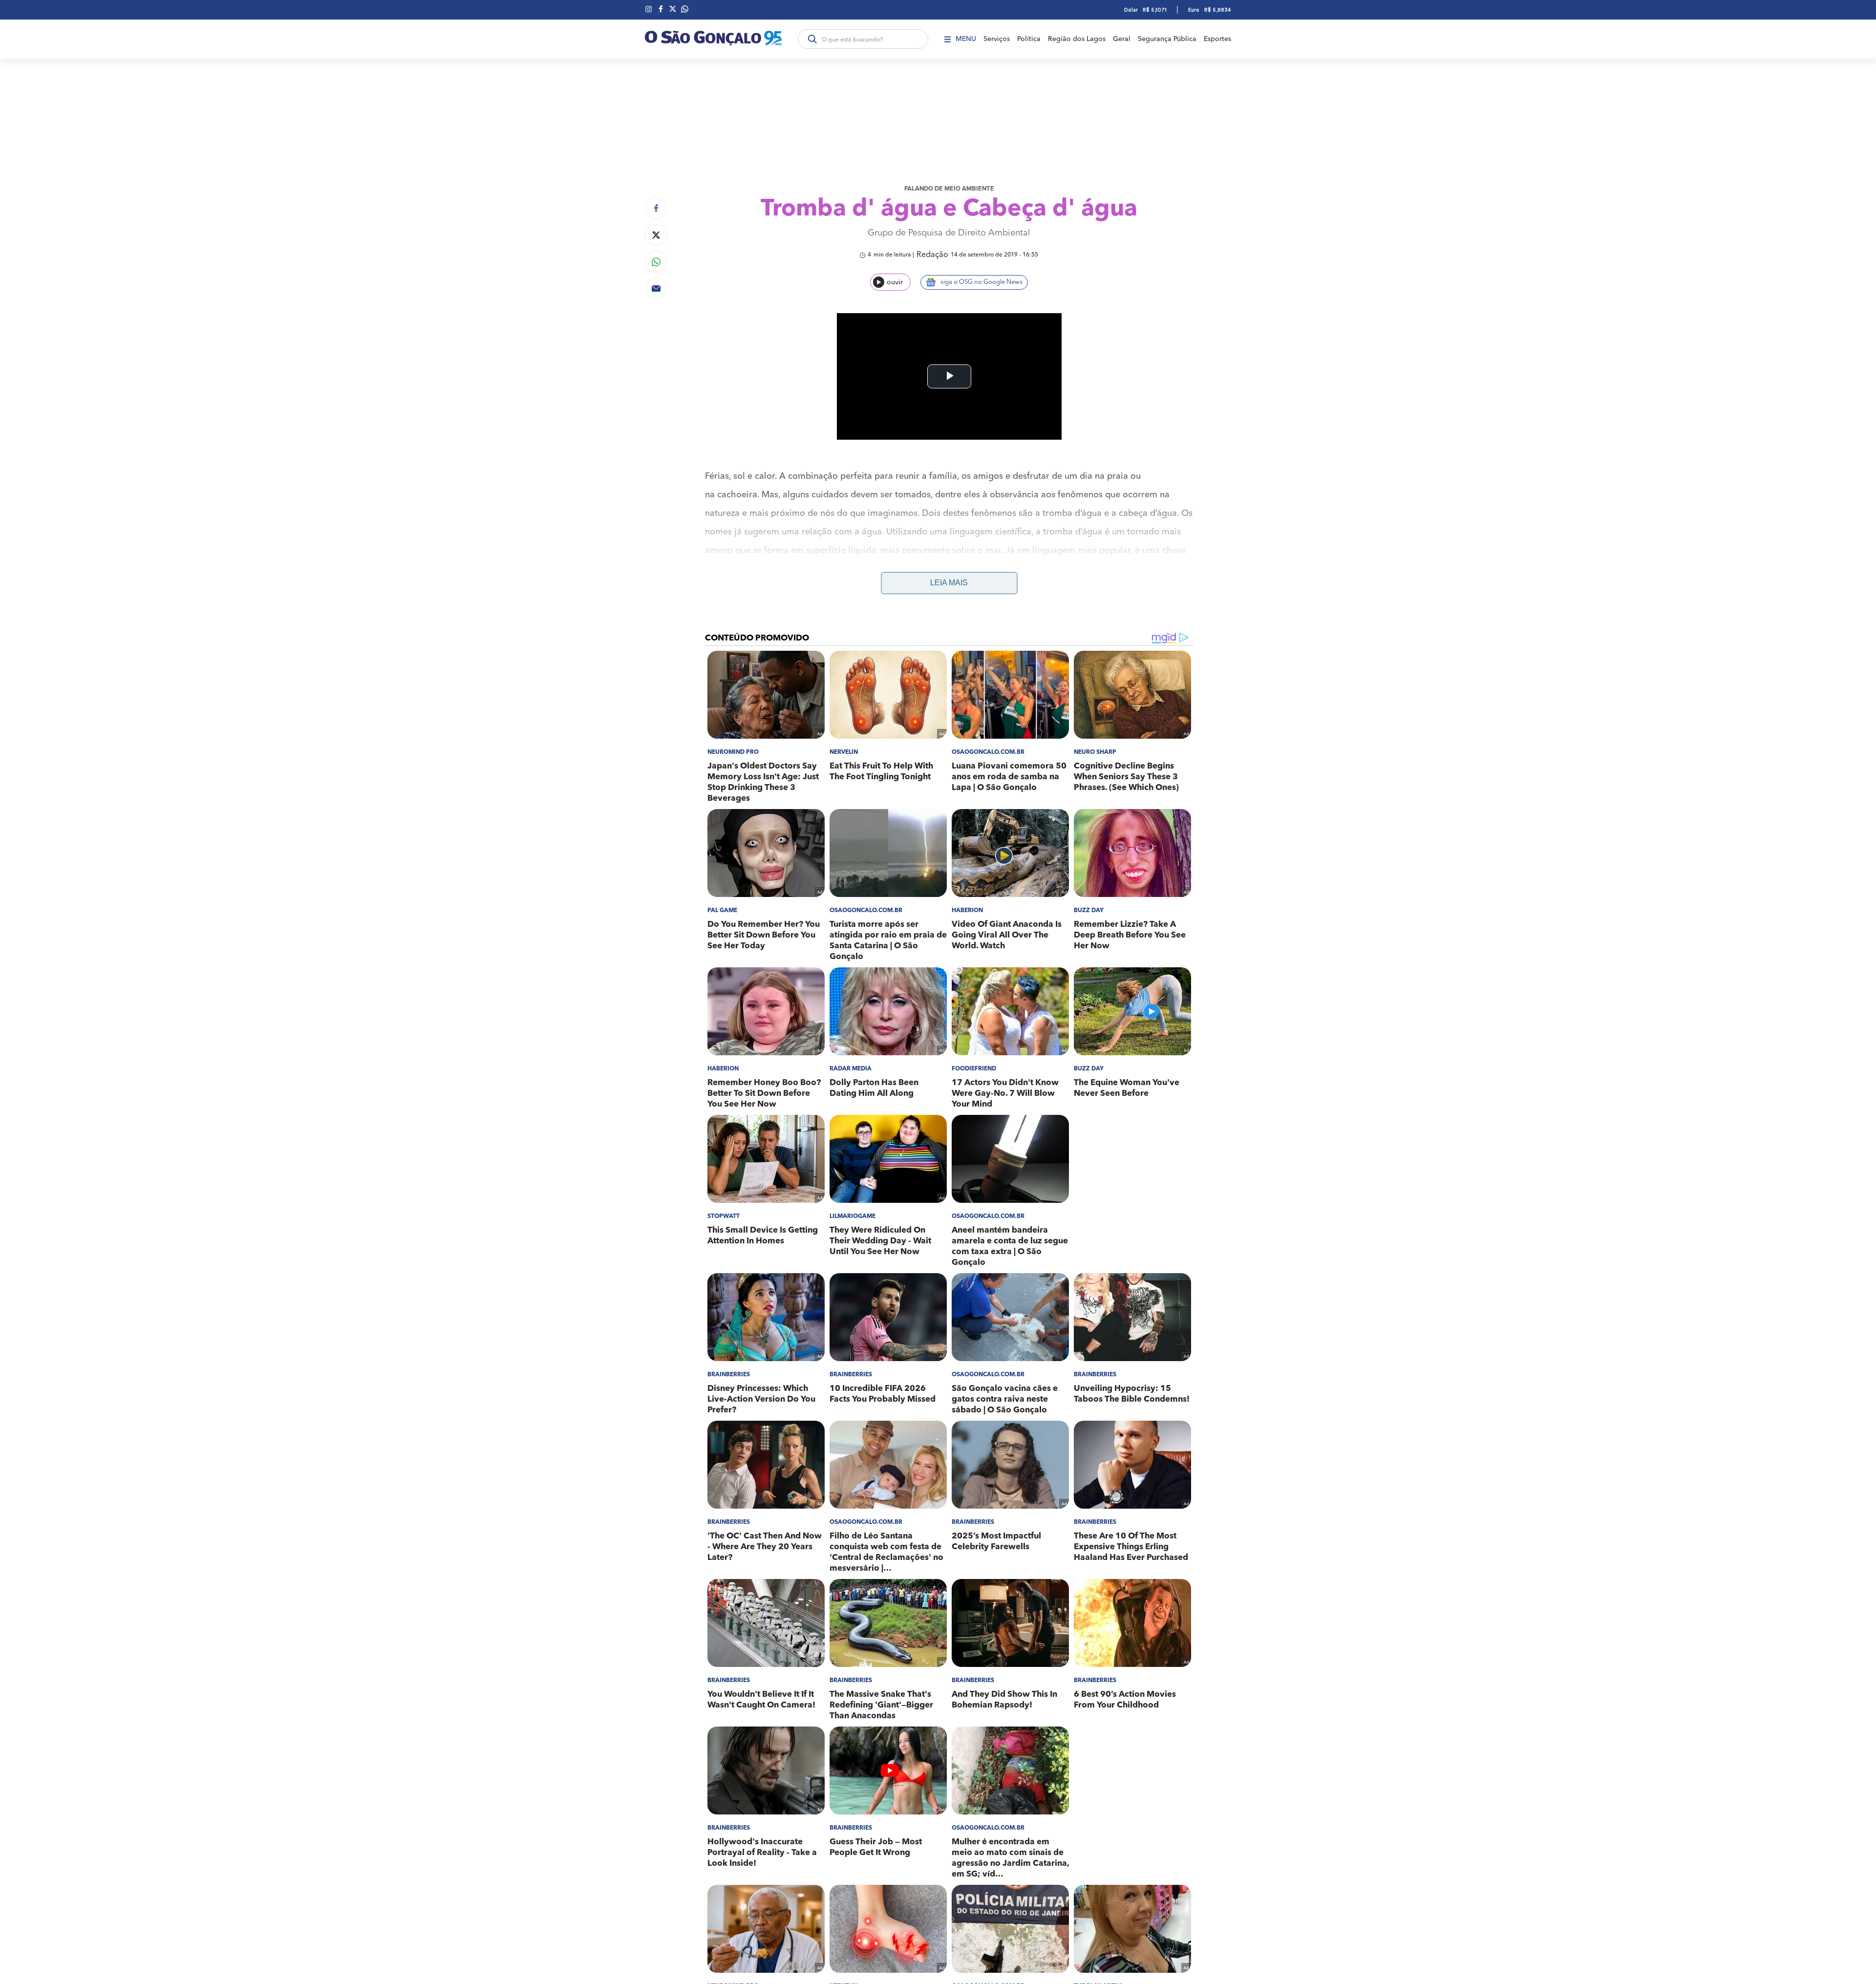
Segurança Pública (1167, 39)
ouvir (895, 282)
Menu (966, 39)
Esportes (1217, 39)
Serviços (997, 39)
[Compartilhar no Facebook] (656, 208)
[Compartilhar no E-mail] (656, 288)
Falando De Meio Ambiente (949, 189)
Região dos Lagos (1077, 39)
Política (1029, 39)
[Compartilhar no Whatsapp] (656, 262)
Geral (1122, 39)
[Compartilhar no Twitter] (656, 235)
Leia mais (949, 583)
